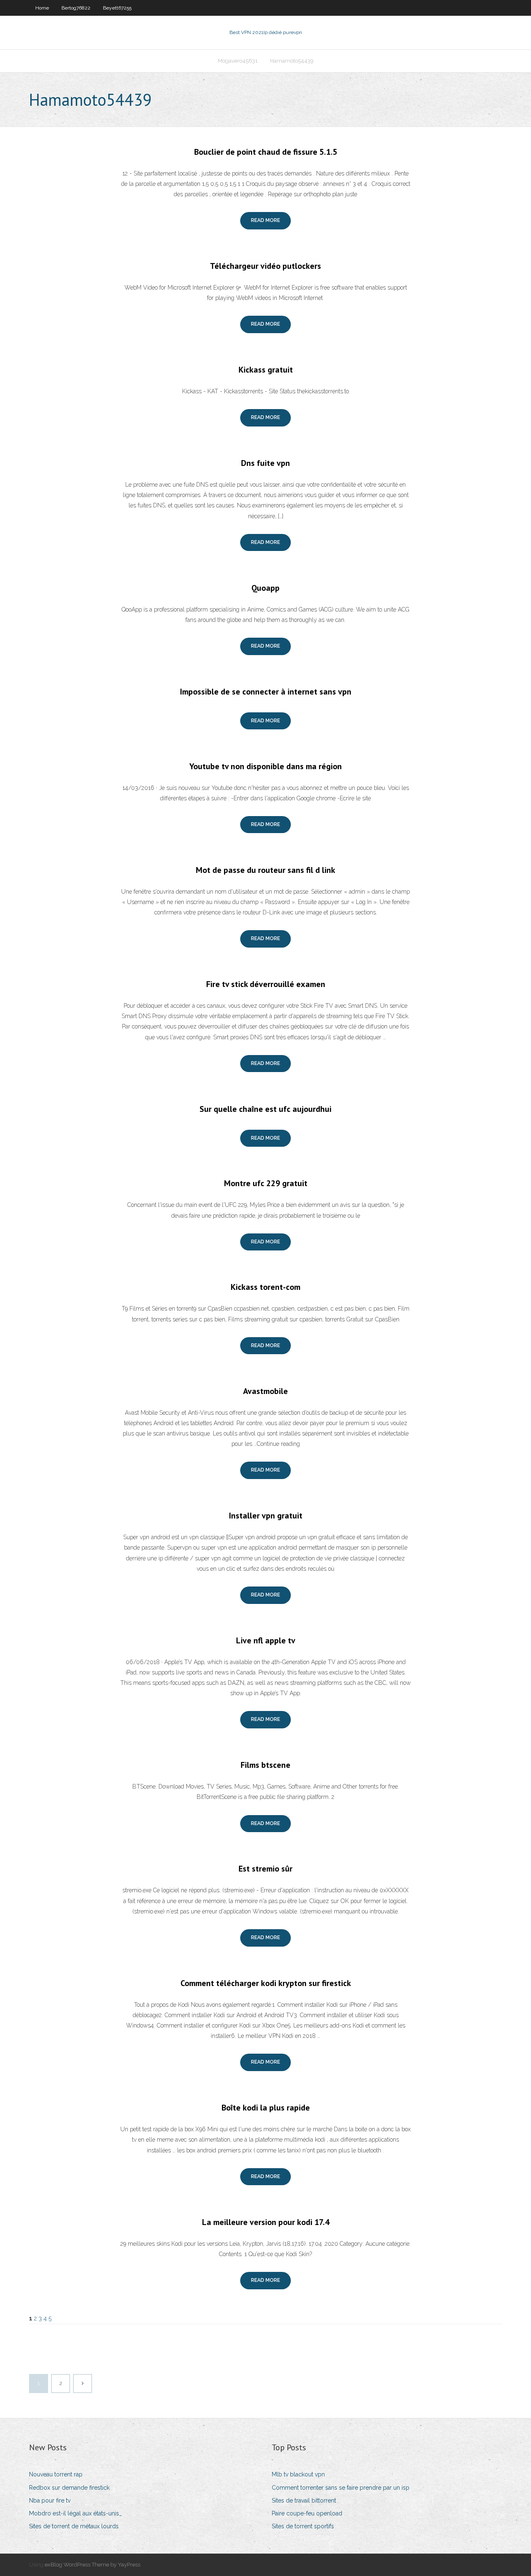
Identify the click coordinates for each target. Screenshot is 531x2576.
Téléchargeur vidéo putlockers (265, 266)
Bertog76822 (76, 8)
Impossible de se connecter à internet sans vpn (266, 692)
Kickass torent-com (265, 1287)
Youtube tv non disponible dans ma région (265, 766)
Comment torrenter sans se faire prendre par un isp (341, 2488)
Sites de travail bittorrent (304, 2500)
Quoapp (265, 588)
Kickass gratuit (266, 370)
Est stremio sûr (265, 1869)
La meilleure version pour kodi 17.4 (266, 2222)
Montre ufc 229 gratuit (266, 1183)
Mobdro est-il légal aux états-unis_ (76, 2513)
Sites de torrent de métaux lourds (74, 2526)
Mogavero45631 (238, 61)
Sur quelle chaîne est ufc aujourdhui (265, 1109)
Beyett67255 (117, 8)
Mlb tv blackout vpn (298, 2474)
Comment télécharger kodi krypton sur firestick (266, 1983)
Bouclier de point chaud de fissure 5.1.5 (266, 152)
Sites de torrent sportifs (303, 2526)
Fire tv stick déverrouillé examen (266, 984)
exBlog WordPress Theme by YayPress (93, 2565)
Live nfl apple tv (266, 1640)
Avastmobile (265, 1391)
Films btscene (265, 1765)
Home (42, 8)
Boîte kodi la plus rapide (266, 2108)
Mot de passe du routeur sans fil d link (265, 870)
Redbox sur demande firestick (69, 2488)
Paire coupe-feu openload (307, 2513)
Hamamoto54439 (292, 61)
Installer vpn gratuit (266, 1516)
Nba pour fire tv (50, 2500)
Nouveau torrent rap (56, 2474)
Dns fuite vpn (265, 463)
